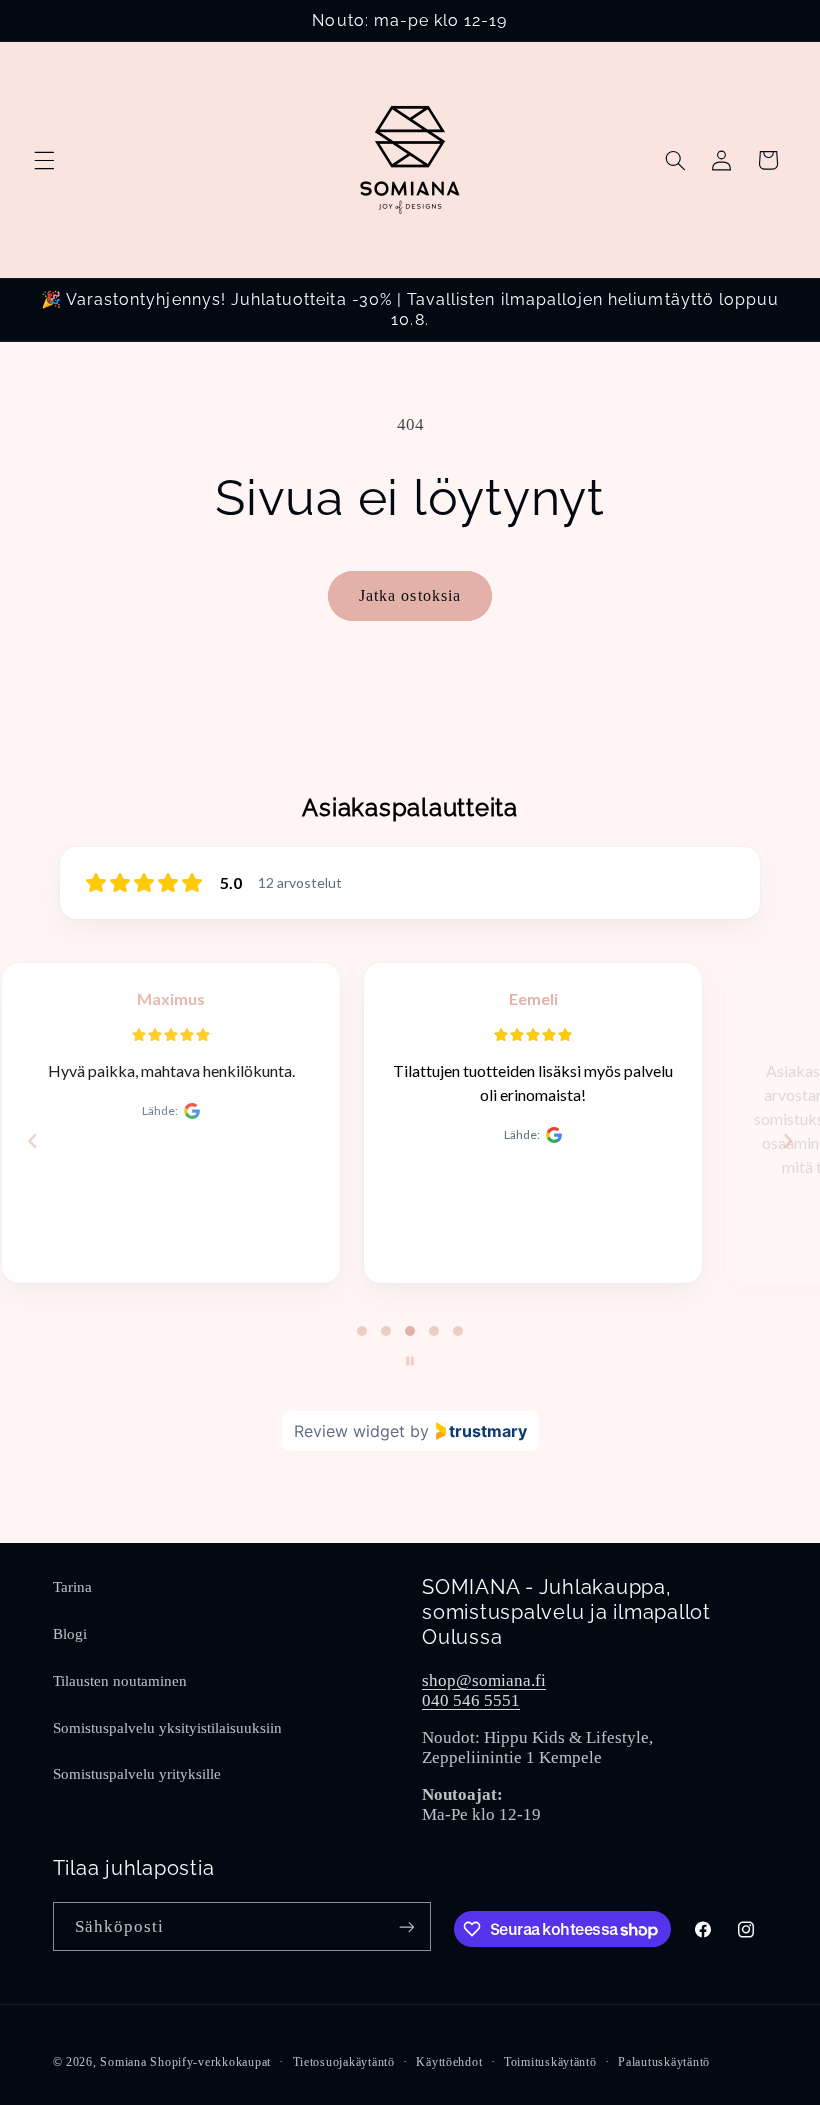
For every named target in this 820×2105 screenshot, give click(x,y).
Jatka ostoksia (410, 595)
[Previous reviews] (32, 1141)
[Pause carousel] (410, 1361)
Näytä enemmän (591, 1206)
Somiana (123, 2062)
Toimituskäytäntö (550, 2062)
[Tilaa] (406, 1926)
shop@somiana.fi (484, 1680)
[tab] (362, 1331)
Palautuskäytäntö (664, 2062)
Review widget (349, 1431)
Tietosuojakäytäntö (344, 2062)
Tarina (72, 1587)
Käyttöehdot (449, 2062)
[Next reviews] (787, 1141)
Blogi (70, 1634)
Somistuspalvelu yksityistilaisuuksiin (167, 1728)
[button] (44, 160)
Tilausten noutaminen (120, 1681)
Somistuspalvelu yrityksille (137, 1774)
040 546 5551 (471, 1700)
